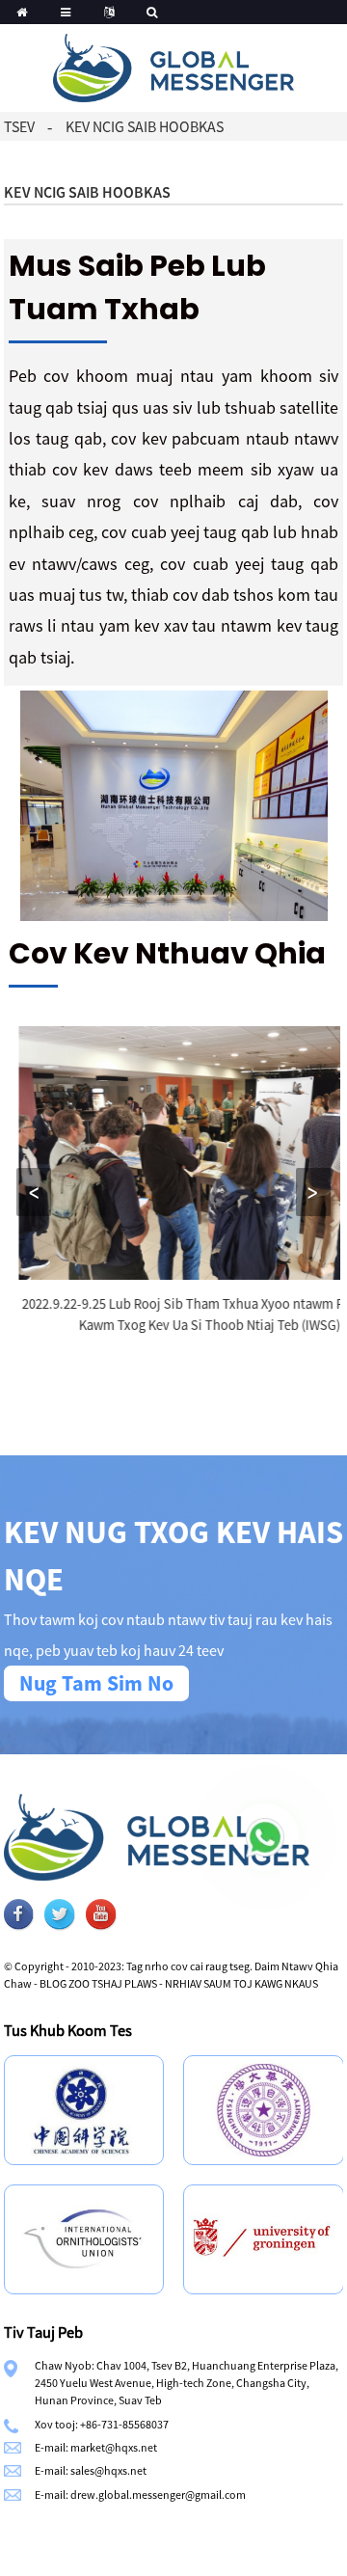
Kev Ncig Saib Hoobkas (145, 126)
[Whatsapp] (265, 1837)
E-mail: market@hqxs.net (96, 2447)
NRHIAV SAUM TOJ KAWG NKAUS (241, 1983)
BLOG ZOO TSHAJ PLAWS (98, 1983)
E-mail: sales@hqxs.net (91, 2470)
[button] (34, 1192)
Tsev (19, 126)
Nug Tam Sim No (96, 1683)
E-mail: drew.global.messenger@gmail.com (140, 2495)
